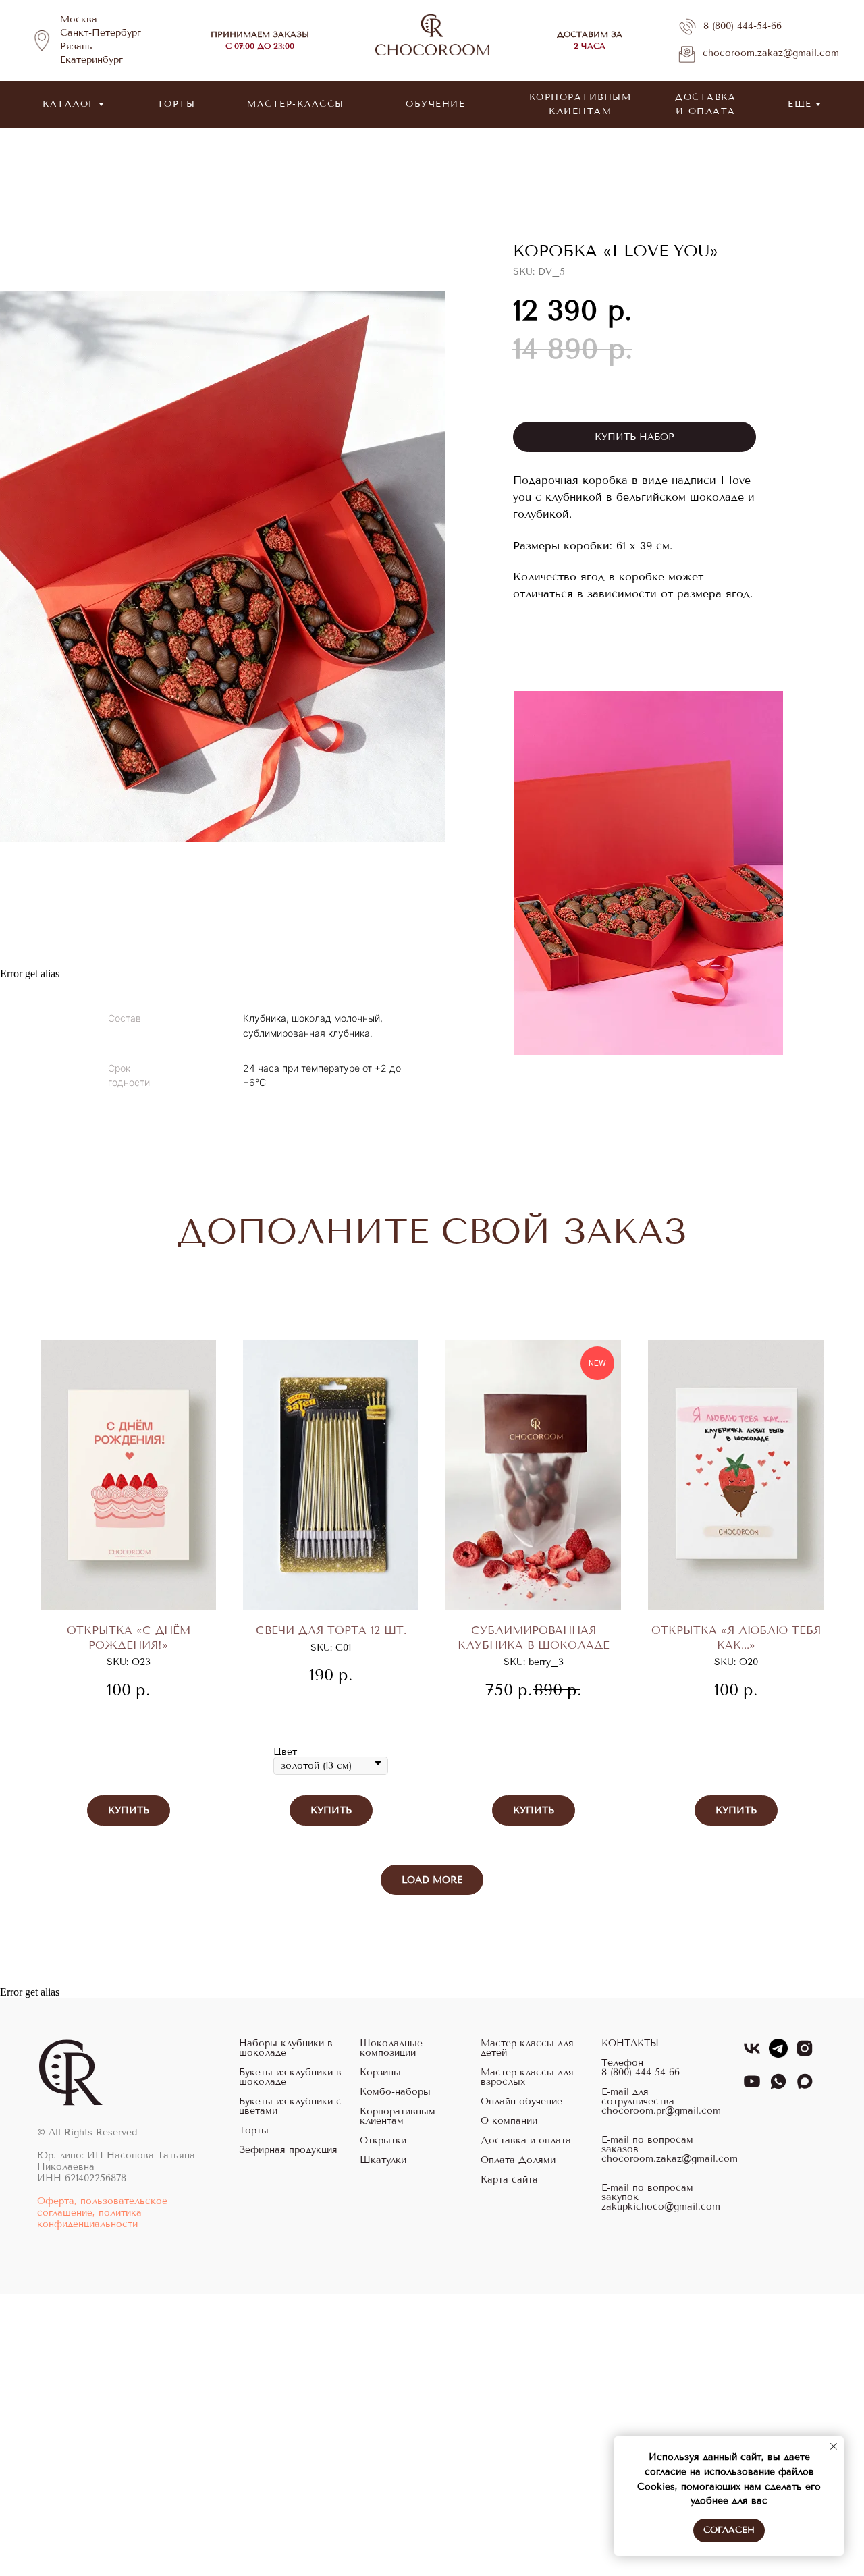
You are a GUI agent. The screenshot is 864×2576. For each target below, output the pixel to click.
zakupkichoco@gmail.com (661, 2207)
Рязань (76, 46)
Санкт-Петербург (101, 33)
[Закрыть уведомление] (834, 2446)
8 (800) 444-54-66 (742, 26)
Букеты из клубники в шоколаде (290, 2077)
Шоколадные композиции (391, 2048)
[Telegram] (778, 2054)
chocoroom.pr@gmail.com (661, 2111)
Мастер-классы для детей (527, 2048)
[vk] (752, 2054)
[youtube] (752, 2087)
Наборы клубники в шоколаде (286, 2048)
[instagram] (805, 2054)
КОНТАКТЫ (630, 2044)
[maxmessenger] (805, 2087)
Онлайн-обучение (521, 2102)
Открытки (383, 2141)
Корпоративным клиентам (398, 2116)
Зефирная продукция (288, 2150)
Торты (254, 2131)
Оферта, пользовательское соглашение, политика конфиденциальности (102, 2213)
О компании (509, 2121)
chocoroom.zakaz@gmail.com (771, 53)
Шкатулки (383, 2160)
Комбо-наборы (395, 2092)
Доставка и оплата (526, 2141)
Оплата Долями (518, 2160)
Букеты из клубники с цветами (290, 2106)
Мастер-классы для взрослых (527, 2077)
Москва (79, 19)
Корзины (380, 2073)
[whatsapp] (778, 2087)
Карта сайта (509, 2180)
